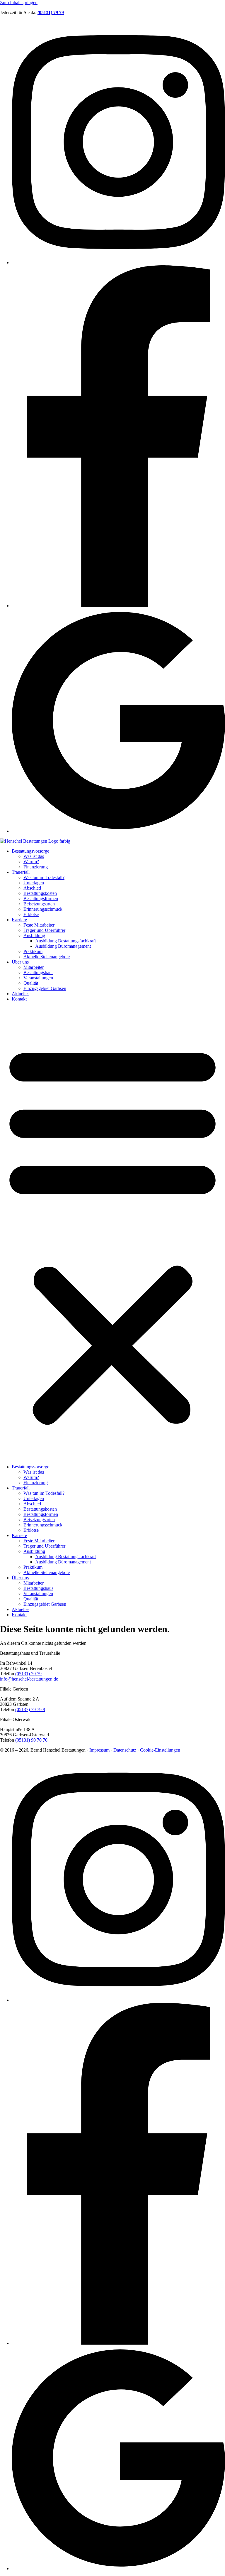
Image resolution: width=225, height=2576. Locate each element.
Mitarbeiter (34, 967)
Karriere (19, 920)
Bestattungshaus (38, 972)
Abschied (32, 888)
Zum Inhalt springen (19, 2)
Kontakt (19, 999)
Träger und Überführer (44, 930)
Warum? (31, 862)
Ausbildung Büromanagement (63, 946)
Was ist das (34, 856)
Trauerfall (21, 872)
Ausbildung (34, 936)
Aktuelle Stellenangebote (47, 957)
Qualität (31, 983)
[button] (112, 1233)
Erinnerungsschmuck (43, 909)
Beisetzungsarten (39, 904)
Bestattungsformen (41, 899)
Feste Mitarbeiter (39, 925)
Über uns (20, 962)
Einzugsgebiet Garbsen (45, 988)
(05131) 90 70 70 (31, 1740)
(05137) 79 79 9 (30, 1709)
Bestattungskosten (40, 893)
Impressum (99, 1750)
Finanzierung (36, 867)
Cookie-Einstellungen (160, 1750)
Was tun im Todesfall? (44, 877)
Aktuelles (21, 994)
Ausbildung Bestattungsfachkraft (65, 941)
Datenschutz (125, 1750)
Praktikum (33, 951)
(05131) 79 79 (28, 1674)
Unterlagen (34, 883)
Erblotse (31, 914)
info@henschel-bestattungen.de (29, 1679)
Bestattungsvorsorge (30, 851)
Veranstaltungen (38, 978)
